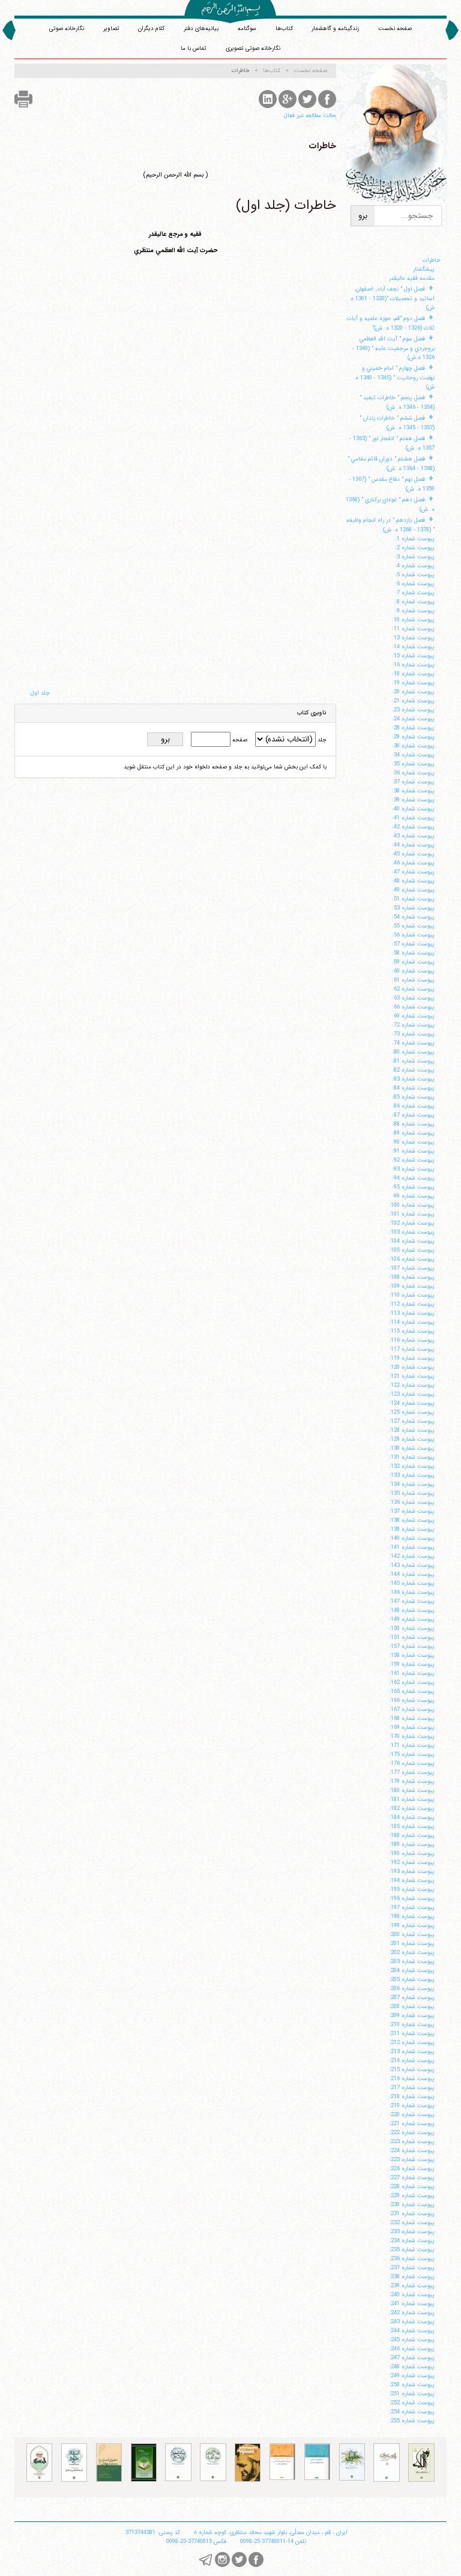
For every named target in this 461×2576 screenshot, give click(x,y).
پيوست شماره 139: (412, 1529)
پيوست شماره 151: (412, 1637)
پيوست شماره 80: (413, 1052)
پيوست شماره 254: (412, 2412)
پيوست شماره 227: (412, 2178)
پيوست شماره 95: (413, 1187)
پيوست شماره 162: (412, 1682)
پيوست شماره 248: (412, 2367)
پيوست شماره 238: (412, 2277)
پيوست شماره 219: (412, 2106)
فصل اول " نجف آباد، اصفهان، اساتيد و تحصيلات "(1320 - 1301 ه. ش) (392, 298)
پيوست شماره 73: (413, 1034)
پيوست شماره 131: (412, 1457)
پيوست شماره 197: (412, 1908)
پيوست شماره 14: (413, 647)
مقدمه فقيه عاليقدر (412, 278)
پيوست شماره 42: (413, 827)
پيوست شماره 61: (413, 980)
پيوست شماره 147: (412, 1601)
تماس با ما (194, 48)
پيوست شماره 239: (412, 2286)
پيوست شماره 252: (412, 2403)
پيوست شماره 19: (413, 683)
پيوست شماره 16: (413, 665)
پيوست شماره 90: (413, 1142)
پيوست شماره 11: (413, 629)
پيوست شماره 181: (412, 1799)
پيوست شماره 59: (413, 962)
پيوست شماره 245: (412, 2340)
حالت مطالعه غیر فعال (310, 116)
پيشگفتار (424, 269)
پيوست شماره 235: (412, 2250)
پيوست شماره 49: (413, 890)
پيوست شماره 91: (413, 1151)
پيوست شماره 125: (412, 1412)
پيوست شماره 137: (412, 1511)
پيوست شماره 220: (412, 2115)
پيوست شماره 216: (412, 2079)
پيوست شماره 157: (412, 1646)
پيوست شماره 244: (412, 2331)
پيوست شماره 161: (412, 1673)
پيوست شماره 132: (412, 1466)
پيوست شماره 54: (413, 917)
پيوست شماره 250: (412, 2385)
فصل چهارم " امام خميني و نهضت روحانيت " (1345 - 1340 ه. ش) (394, 378)
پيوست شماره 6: (415, 584)
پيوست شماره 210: (412, 2025)
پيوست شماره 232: (412, 2223)
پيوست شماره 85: (413, 1097)
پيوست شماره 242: (412, 2313)
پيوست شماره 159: (412, 1664)
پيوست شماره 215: (412, 2070)
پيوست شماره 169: (412, 1727)
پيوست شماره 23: (413, 710)
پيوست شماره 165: (412, 1691)
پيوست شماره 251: (412, 2394)
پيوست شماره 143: (412, 1565)
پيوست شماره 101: (412, 1214)
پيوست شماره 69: (413, 1016)
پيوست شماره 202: (412, 1953)
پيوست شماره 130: (412, 1448)
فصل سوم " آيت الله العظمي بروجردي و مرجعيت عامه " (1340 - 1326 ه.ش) (393, 348)
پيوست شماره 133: (412, 1475)
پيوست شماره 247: (412, 2358)
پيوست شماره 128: (412, 1430)
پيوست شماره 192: (412, 1863)
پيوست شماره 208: (412, 2007)
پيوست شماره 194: (412, 1881)
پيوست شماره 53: (413, 908)
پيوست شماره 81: (413, 1061)
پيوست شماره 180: (412, 1790)
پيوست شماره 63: (413, 998)
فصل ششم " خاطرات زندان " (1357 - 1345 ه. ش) (397, 423)
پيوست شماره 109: (412, 1286)
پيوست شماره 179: (412, 1781)
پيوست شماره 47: (413, 872)
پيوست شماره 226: (412, 2169)
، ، (271, 2532)
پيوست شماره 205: (412, 1980)
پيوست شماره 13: (413, 638)
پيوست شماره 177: (412, 1772)
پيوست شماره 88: (413, 1124)
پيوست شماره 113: (412, 1313)
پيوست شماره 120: (412, 1367)
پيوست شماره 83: (413, 1079)
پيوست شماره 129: (412, 1439)
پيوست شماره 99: (413, 1196)
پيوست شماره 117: (412, 1349)
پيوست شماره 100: (412, 1205)
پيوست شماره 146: (412, 1592)
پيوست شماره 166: (412, 1700)
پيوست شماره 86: (413, 1106)
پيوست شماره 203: (412, 1962)
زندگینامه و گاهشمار (335, 29)
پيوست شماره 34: (413, 755)
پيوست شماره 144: (412, 1574)
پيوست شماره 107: (412, 1268)
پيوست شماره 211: (412, 2034)
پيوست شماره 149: (412, 1619)
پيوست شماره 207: (412, 1998)
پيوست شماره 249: (412, 2376)
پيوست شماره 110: (412, 1295)
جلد (321, 740)
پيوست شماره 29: (413, 737)
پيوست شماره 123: (412, 1394)
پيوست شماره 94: (413, 1178)
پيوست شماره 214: (412, 2061)
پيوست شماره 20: (413, 692)
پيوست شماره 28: (413, 728)
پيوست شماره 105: (412, 1250)
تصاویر (111, 29)
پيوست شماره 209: (412, 2016)
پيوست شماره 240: (412, 2295)
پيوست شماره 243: (412, 2322)
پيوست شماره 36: (413, 773)
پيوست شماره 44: (413, 845)
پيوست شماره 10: (413, 620)
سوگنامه (247, 29)
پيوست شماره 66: (413, 1007)
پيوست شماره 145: (412, 1583)
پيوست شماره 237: (412, 2268)
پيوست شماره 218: (412, 2097)
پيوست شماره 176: (412, 1763)
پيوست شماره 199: (412, 1926)
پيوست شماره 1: (415, 539)
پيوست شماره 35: (413, 764)
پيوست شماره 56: (413, 935)
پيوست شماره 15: (413, 656)
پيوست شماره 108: (412, 1277)
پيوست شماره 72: (413, 1025)
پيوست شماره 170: (412, 1736)
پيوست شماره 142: (412, 1556)
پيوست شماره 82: (413, 1070)
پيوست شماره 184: (412, 1817)
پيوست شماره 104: (412, 1241)
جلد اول (40, 693)
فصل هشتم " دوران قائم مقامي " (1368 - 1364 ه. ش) (391, 464)
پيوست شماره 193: (412, 1872)
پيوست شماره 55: (413, 926)
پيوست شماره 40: (413, 809)
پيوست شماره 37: (413, 782)
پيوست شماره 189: (412, 1845)
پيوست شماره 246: (412, 2349)
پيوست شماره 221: (412, 2124)
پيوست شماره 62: (413, 989)
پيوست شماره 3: (415, 557)
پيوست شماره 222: (412, 2133)
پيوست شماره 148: (412, 1610)
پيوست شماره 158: (412, 1655)
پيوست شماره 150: (412, 1628)
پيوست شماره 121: (412, 1376)
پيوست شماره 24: (413, 719)
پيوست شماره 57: (413, 944)
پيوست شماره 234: (412, 2241)
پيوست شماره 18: (413, 674)
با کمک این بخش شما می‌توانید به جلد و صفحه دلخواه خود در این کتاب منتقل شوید (225, 767)
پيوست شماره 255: (412, 2421)
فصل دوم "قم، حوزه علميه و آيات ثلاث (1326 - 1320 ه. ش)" (391, 323)
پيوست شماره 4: (415, 566)
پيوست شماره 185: (412, 1826)
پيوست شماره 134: (412, 1484)
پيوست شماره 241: (412, 2304)
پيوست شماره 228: (412, 2187)
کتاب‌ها (284, 29)
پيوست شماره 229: (412, 2196)
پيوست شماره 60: (413, 971)
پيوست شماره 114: (412, 1322)
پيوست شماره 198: (412, 1917)
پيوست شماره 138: (412, 1520)
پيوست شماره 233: (412, 2232)
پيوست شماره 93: (413, 1169)
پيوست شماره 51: (413, 899)
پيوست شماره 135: (412, 1493)
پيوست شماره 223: (412, 2142)
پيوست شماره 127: (412, 1421)
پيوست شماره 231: (412, 2214)
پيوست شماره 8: (415, 602)
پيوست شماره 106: (412, 1259)
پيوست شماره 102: (412, 1223)
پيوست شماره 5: (415, 575)
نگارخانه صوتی (67, 29)
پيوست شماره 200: (412, 1935)
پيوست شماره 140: (412, 1538)
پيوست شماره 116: (412, 1340)
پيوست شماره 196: (412, 1899)
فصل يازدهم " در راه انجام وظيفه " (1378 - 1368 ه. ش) (390, 525)
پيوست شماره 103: (412, 1232)
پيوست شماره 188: (412, 1835)
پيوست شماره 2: (415, 548)
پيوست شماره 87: (413, 1115)
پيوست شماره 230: (412, 2205)
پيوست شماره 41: (413, 818)
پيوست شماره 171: (412, 1745)
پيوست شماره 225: (412, 2160)
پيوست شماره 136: (412, 1502)
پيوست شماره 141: (412, 1547)
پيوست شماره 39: (413, 800)
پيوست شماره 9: (415, 611)
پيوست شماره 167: (412, 1709)
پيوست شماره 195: (412, 1890)
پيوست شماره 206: (412, 1989)
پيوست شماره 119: (412, 1358)
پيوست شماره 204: (412, 1971)
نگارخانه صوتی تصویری (253, 48)
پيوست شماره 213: (412, 2052)
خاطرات (432, 260)
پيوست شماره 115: (412, 1331)
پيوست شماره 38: (413, 791)
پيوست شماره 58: (413, 953)
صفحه (239, 740)
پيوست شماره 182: (412, 1808)
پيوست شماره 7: (415, 593)
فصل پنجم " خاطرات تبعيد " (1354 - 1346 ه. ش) (397, 403)
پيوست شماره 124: (412, 1403)
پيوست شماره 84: (413, 1088)
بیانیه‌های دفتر (201, 29)
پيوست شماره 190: (412, 1854)
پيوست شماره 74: (413, 1043)
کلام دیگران (151, 29)
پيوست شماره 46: (413, 863)
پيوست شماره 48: (413, 881)
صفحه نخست (395, 29)
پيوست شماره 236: (412, 2259)
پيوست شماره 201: (412, 1944)
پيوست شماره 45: (413, 854)
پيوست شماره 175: (412, 1754)
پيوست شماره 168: (412, 1718)
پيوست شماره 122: (412, 1385)
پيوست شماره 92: (413, 1160)
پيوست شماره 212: (412, 2043)
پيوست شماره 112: (412, 1304)
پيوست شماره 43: (413, 836)
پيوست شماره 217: (412, 2088)
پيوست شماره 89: (413, 1133)
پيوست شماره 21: (413, 701)
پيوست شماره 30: (413, 746)
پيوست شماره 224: (412, 2151)
